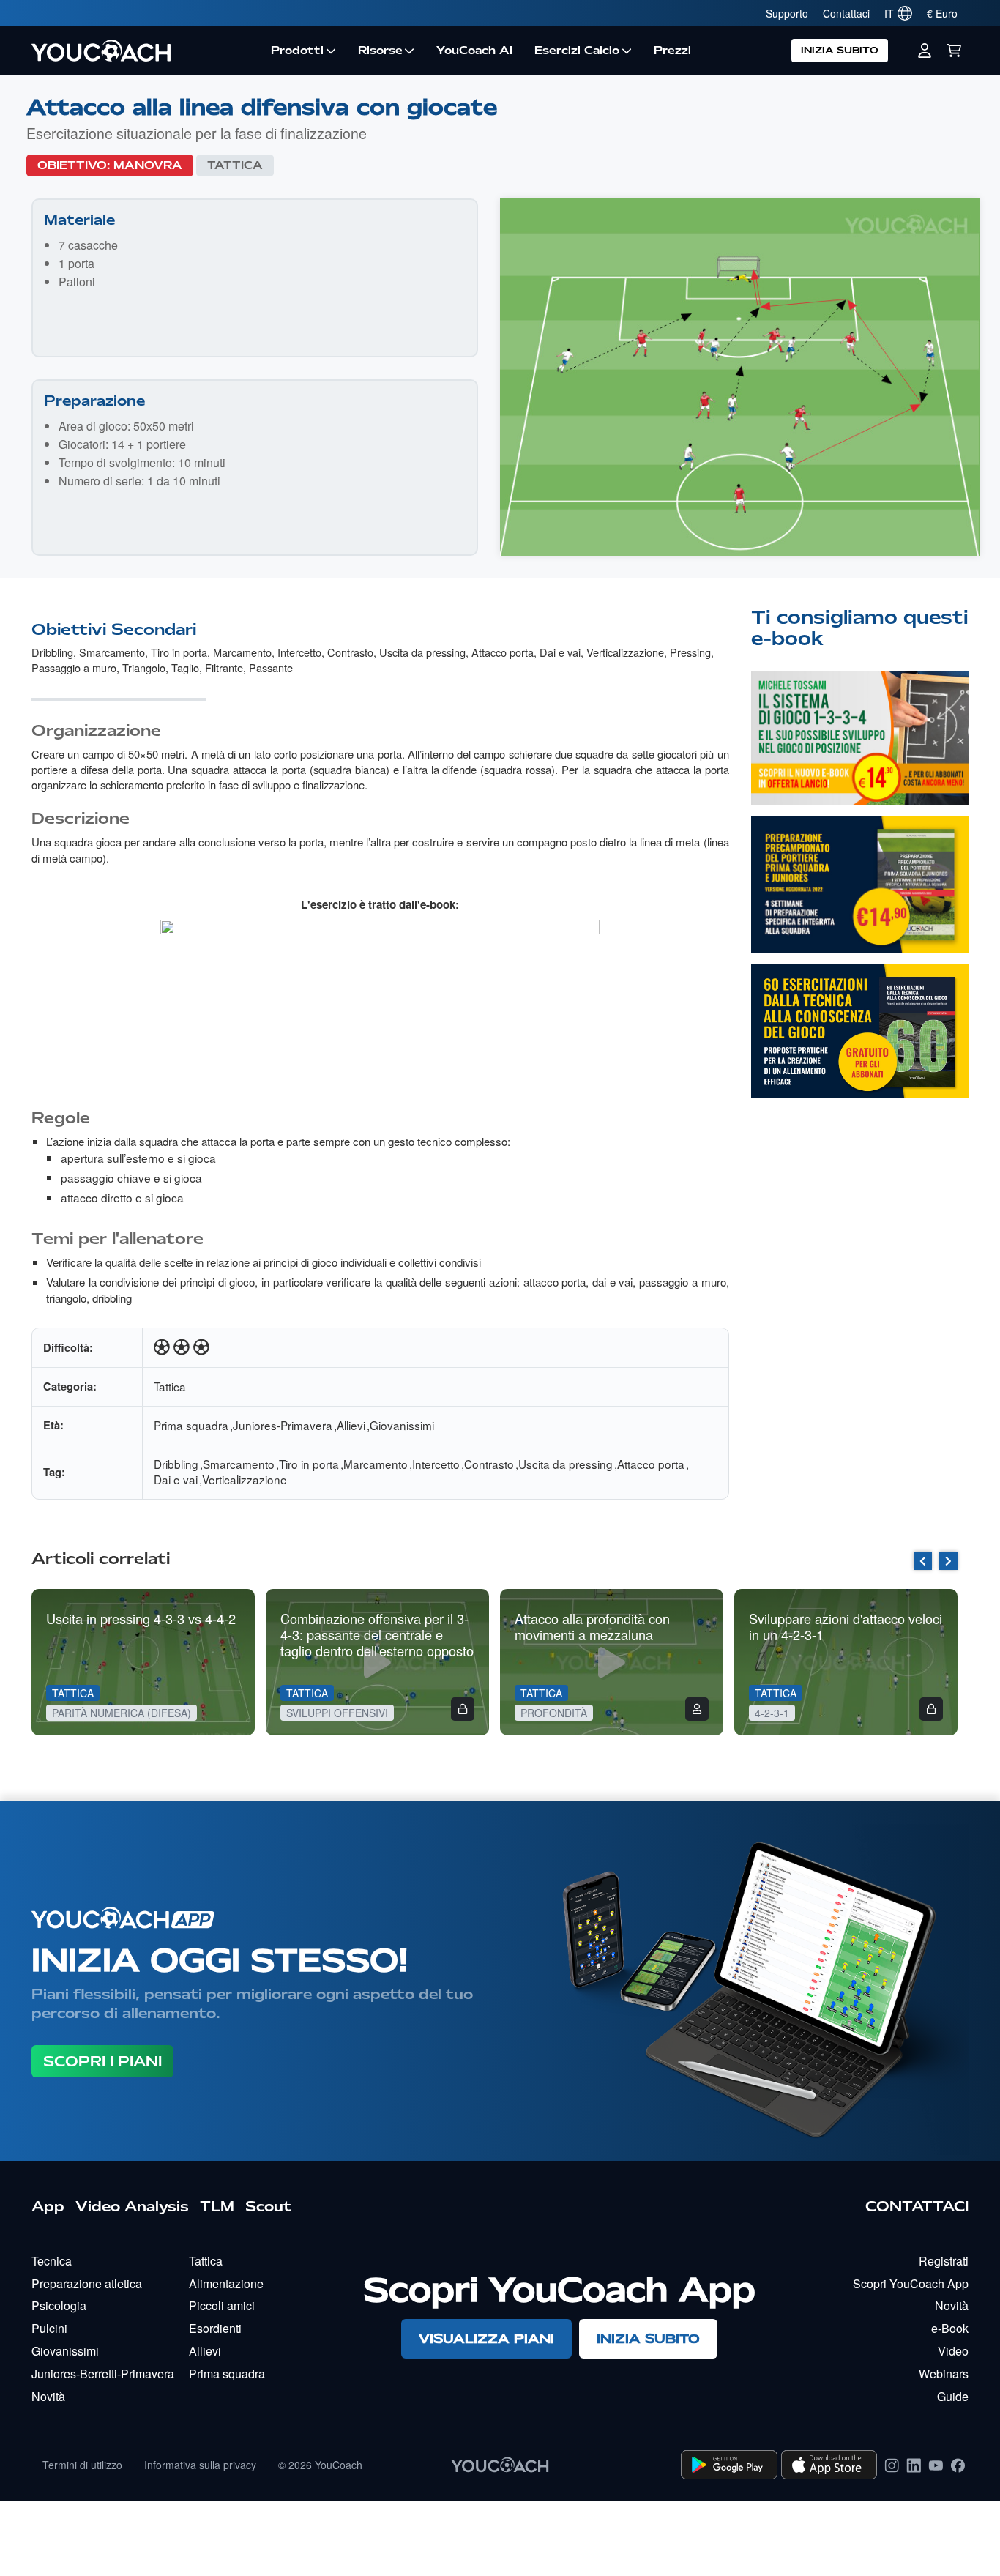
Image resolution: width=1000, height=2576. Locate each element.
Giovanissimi (402, 1425)
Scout (268, 2206)
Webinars (944, 2374)
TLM (217, 2206)
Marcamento (242, 652)
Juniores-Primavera (283, 1425)
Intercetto (299, 652)
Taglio (185, 667)
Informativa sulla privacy (200, 2465)
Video (953, 2351)
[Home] (146, 51)
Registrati (944, 2261)
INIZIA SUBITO (840, 50)
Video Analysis (132, 2206)
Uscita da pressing (422, 652)
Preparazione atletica (87, 2283)
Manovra (148, 165)
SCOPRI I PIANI (102, 2061)
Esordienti (215, 2328)
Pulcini (49, 2328)
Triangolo (144, 667)
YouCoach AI (474, 51)
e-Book (950, 2328)
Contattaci (846, 13)
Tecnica (52, 2261)
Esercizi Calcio (577, 51)
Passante (271, 667)
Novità (48, 2396)
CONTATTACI (917, 2206)
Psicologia (59, 2305)
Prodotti (297, 51)
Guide (953, 2396)
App (48, 2206)
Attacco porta (503, 652)
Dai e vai (560, 652)
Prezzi (672, 51)
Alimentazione (226, 2283)
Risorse (380, 51)
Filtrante (224, 667)
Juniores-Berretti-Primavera (103, 2374)
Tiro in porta (179, 652)
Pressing (690, 652)
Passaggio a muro (74, 667)
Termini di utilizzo (82, 2465)
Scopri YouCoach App (911, 2283)
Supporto (787, 13)
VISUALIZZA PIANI (486, 2338)
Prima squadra (191, 1425)
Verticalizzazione (625, 652)
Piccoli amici (222, 2305)
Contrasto (350, 652)
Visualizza (859, 769)
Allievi (351, 1425)
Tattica (235, 165)
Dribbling (52, 652)
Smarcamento (112, 652)
